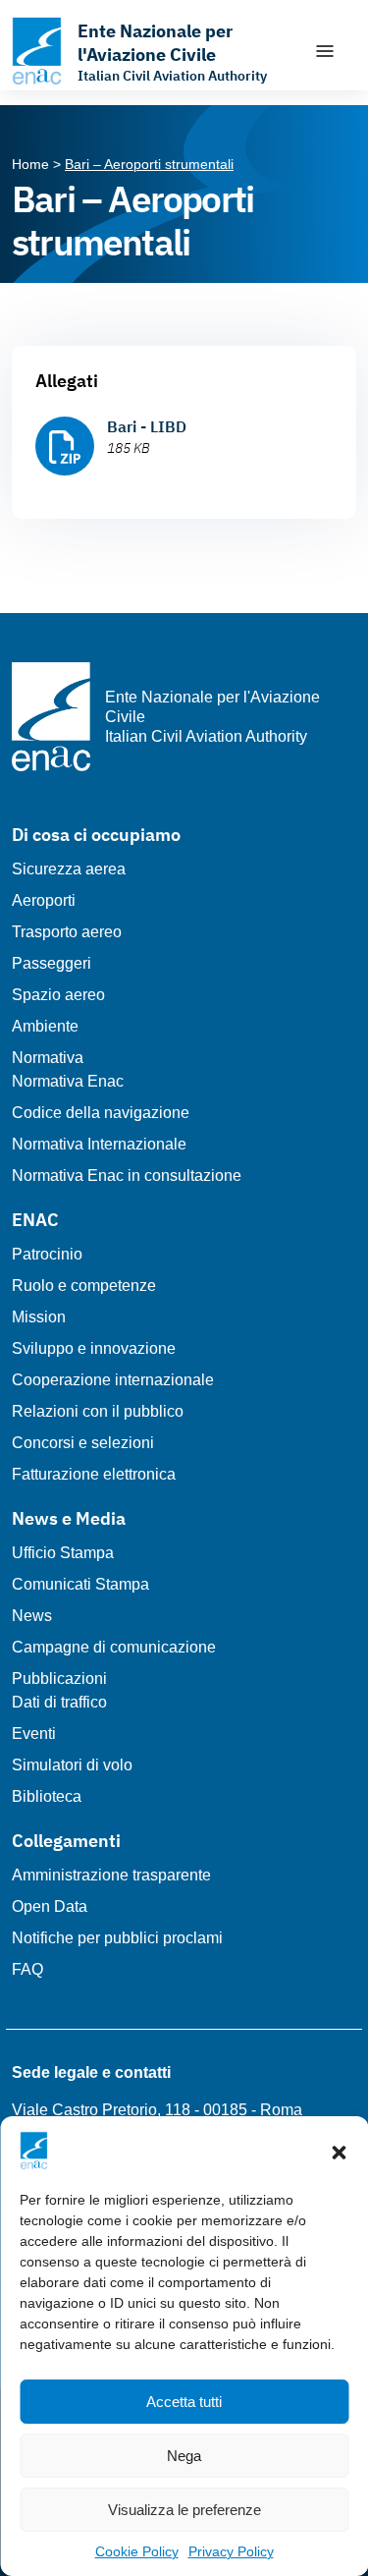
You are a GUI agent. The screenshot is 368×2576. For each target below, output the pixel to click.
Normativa (48, 1058)
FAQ (27, 1969)
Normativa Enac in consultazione (127, 1176)
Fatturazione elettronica (94, 1474)
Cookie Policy (137, 2551)
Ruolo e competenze (84, 1286)
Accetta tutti (184, 2402)
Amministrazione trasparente (111, 1875)
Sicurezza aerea (69, 869)
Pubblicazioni (59, 1679)
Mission (39, 1317)
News (32, 1616)
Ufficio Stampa (63, 1553)
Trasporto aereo (67, 932)
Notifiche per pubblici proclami (117, 1938)
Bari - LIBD (147, 426)
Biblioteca (47, 1796)
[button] (339, 2151)
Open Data (50, 1906)
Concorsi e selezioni (83, 1443)
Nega (184, 2456)
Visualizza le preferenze (184, 2510)
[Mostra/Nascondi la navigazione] (325, 51)
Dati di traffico (59, 1702)
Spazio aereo (58, 995)
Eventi (34, 1734)
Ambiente (45, 1026)
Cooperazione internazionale (113, 1380)
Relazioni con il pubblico (98, 1411)
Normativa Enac (68, 1081)
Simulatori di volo (72, 1765)
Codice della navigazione (101, 1113)
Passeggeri (52, 963)
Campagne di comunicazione (114, 1647)
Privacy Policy (231, 2551)
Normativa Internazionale (99, 1144)
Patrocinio (47, 1254)
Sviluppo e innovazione (94, 1348)
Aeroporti (44, 900)
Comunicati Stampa (80, 1584)
